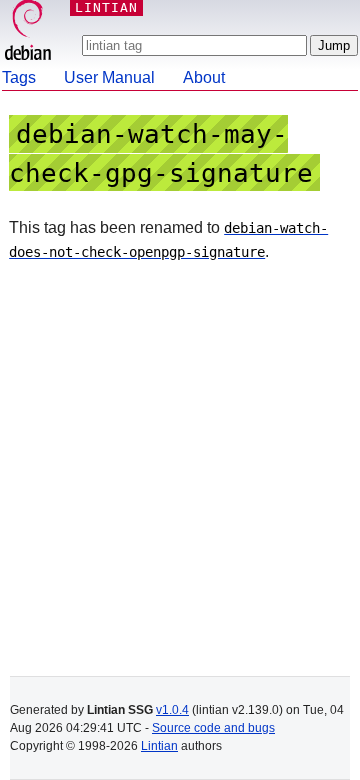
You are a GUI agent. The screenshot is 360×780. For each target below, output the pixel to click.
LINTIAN (106, 7)
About (204, 77)
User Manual (109, 77)
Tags (19, 77)
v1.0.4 (172, 710)
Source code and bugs (213, 728)
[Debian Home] (28, 32)
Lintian (159, 746)
